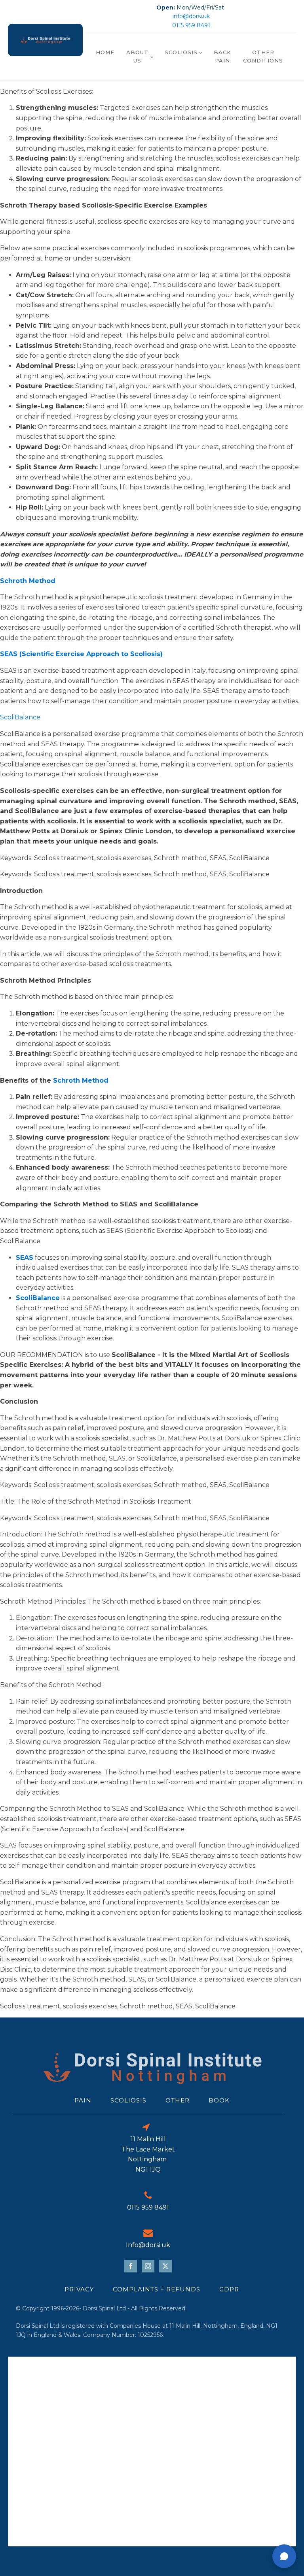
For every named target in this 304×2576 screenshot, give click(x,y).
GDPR (229, 2289)
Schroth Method (28, 581)
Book (219, 2100)
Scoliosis (181, 52)
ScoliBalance (20, 717)
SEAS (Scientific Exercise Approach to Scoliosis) (81, 654)
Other (178, 2100)
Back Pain (222, 56)
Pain (83, 2100)
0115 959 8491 (191, 25)
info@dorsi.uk (191, 16)
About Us (137, 56)
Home (105, 52)
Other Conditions (263, 56)
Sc (57, 1080)
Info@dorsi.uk (148, 2245)
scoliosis (128, 2100)
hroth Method (85, 1080)
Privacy (79, 2289)
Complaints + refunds (157, 2289)
